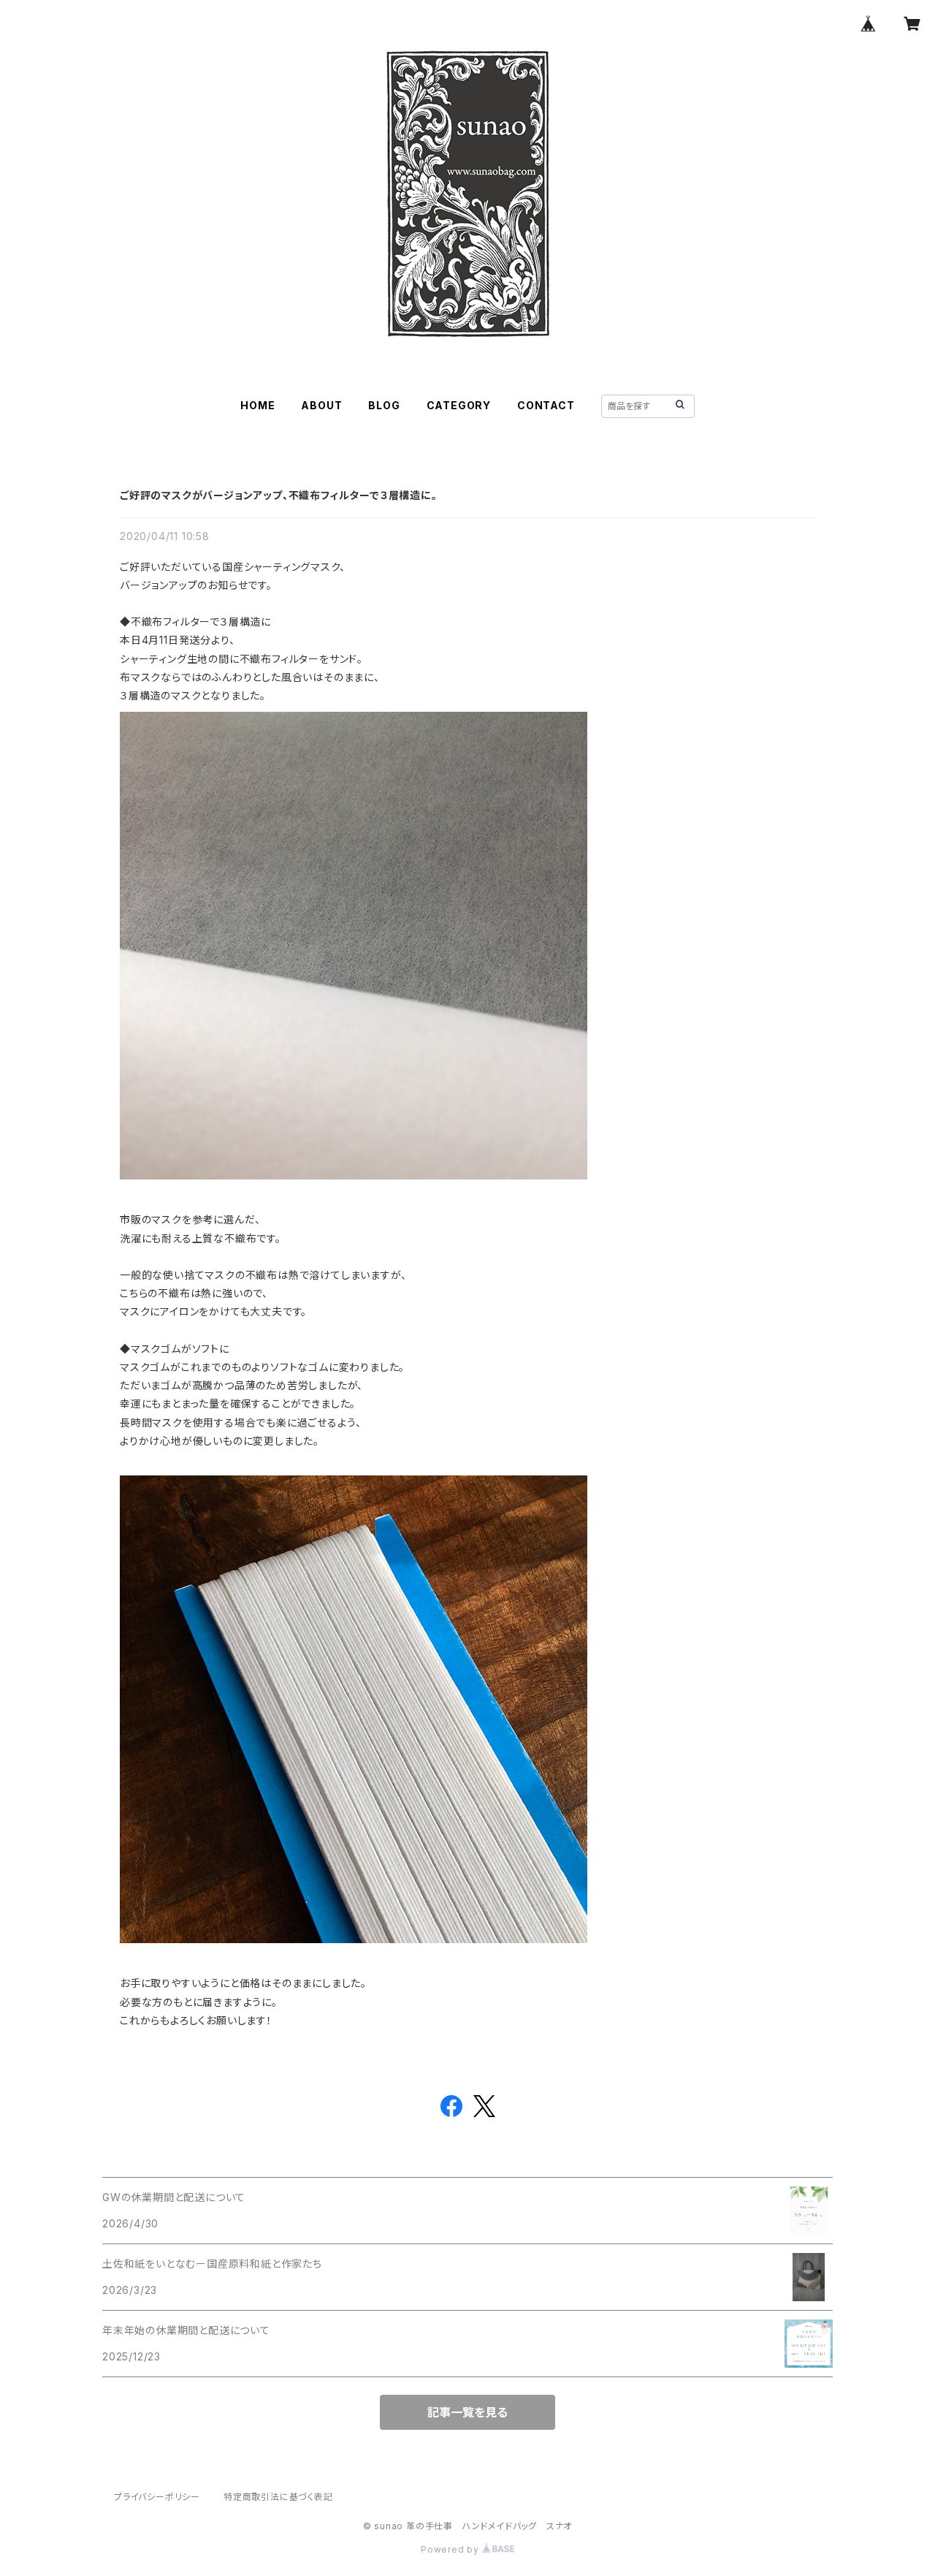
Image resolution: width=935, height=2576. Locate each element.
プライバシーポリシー (157, 2497)
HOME (257, 405)
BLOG (384, 405)
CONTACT (546, 405)
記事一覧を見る (467, 2412)
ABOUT (321, 405)
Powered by (451, 2549)
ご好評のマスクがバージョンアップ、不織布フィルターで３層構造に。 (279, 495)
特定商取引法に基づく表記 (278, 2497)
